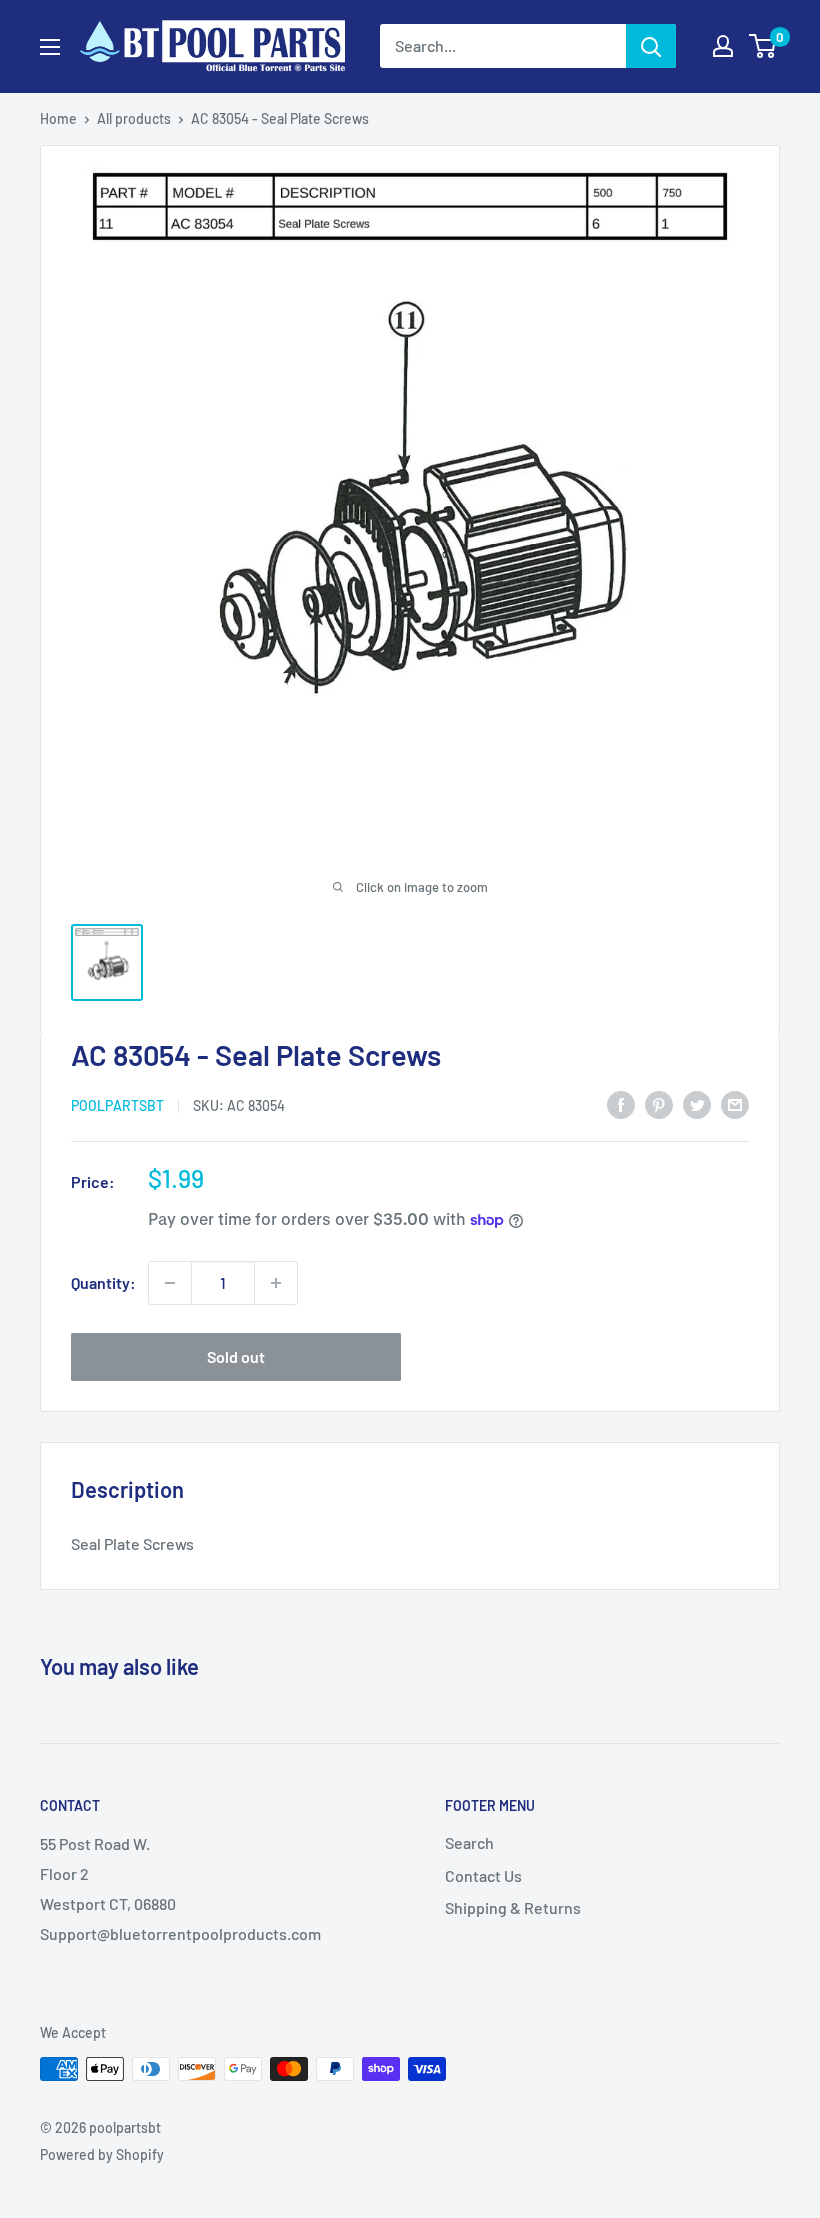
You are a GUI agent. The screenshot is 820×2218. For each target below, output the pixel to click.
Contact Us (483, 1875)
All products (134, 118)
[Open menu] (50, 47)
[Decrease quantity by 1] (170, 1283)
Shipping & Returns (513, 1907)
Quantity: (103, 1282)
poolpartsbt (117, 1105)
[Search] (651, 46)
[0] (763, 46)
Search (469, 1842)
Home (58, 118)
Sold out (236, 1356)
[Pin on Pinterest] (659, 1103)
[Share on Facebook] (621, 1103)
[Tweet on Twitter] (697, 1103)
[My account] (723, 46)
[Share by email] (735, 1103)
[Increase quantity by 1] (276, 1283)
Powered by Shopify (102, 2154)
